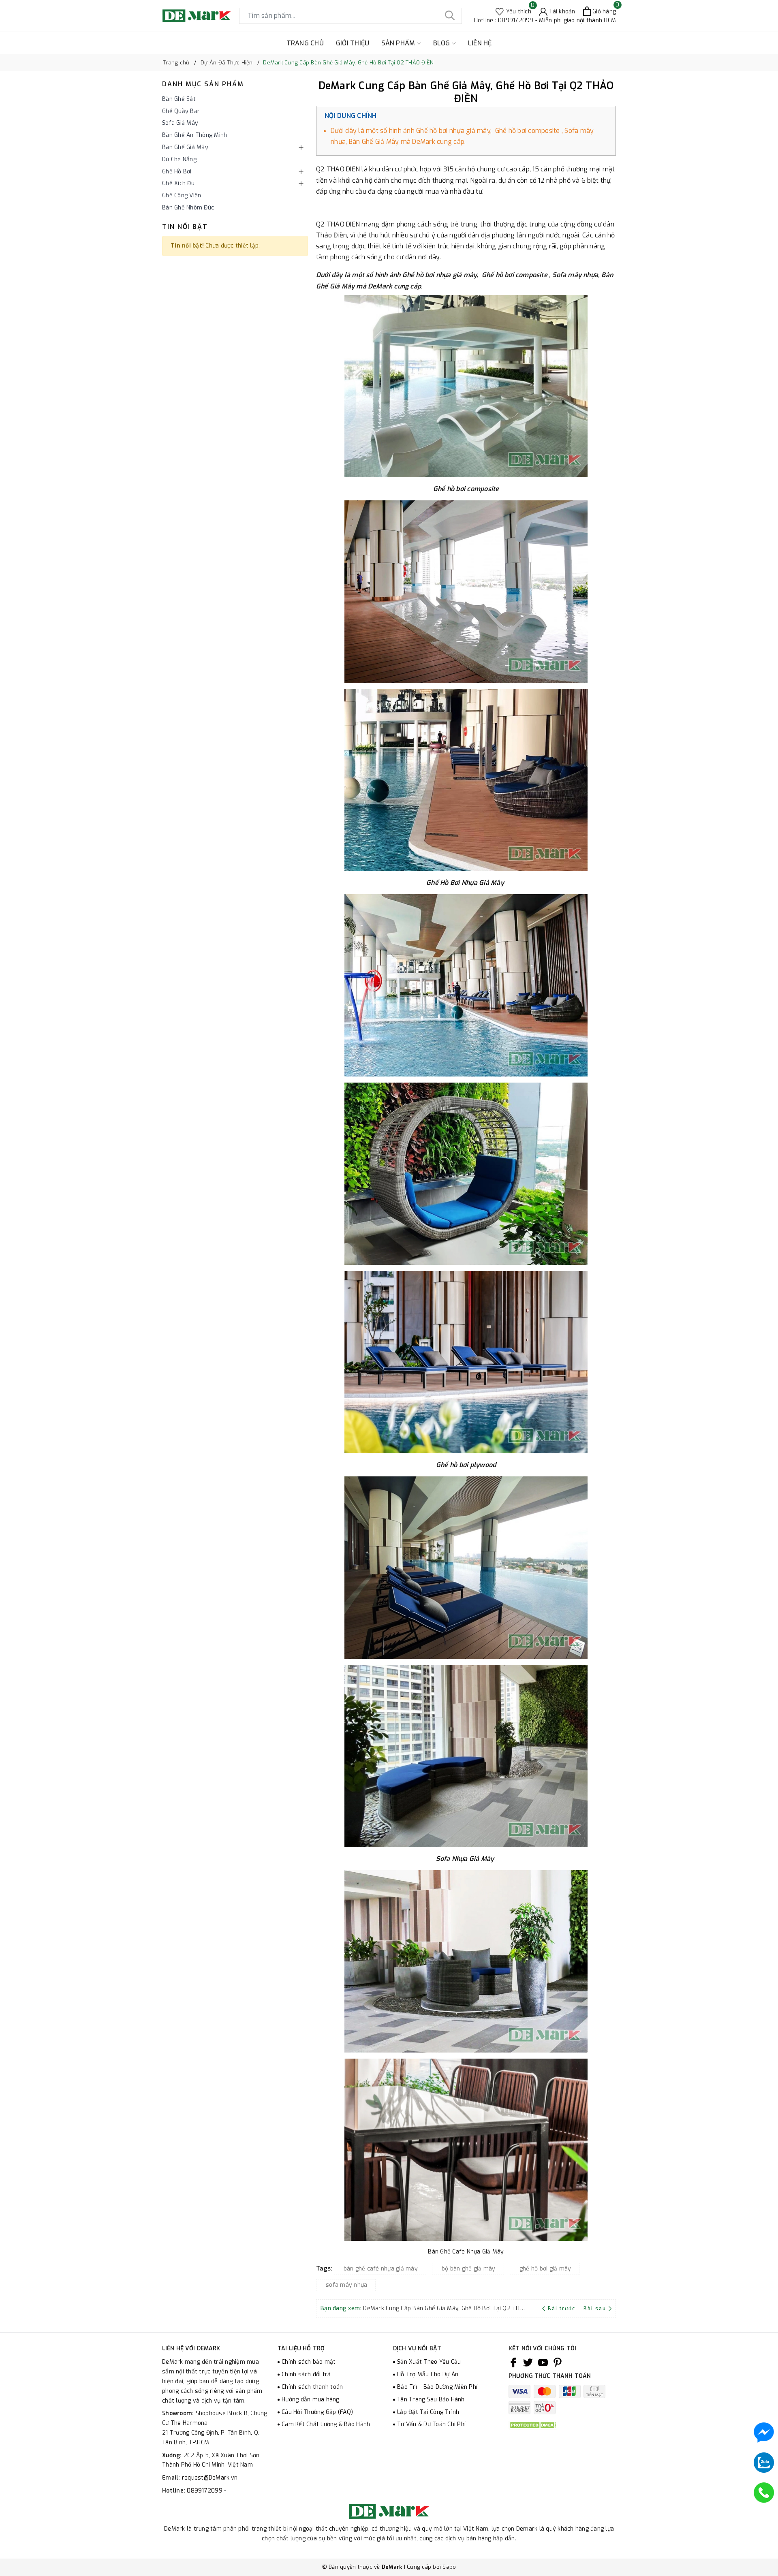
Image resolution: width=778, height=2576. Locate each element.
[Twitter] (528, 2362)
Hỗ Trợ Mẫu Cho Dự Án (428, 2374)
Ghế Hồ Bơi (177, 172)
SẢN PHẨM (399, 43)
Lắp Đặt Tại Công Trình (428, 2412)
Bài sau (595, 2309)
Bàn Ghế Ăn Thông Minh (194, 135)
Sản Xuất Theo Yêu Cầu (429, 2362)
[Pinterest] (558, 2362)
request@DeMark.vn (210, 2478)
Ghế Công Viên (182, 195)
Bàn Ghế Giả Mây (185, 147)
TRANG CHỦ (305, 43)
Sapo (449, 2567)
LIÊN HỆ (480, 43)
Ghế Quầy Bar (181, 111)
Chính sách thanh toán (312, 2387)
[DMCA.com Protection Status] (533, 2425)
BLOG (442, 43)
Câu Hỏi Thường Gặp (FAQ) (317, 2412)
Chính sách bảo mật (309, 2362)
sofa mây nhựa (346, 2285)
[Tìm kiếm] (450, 16)
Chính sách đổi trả (306, 2374)
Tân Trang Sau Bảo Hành (431, 2400)
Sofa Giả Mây (180, 123)
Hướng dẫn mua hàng (311, 2400)
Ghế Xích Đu (178, 183)
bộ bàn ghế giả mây (469, 2269)
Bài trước (562, 2309)
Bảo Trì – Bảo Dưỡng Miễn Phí (437, 2387)
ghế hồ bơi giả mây (545, 2269)
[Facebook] (513, 2362)
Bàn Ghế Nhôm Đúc (188, 208)
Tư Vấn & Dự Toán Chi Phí (431, 2424)
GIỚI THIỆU (353, 43)
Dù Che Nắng (179, 159)
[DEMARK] (197, 16)
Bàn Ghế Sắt (179, 99)
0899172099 (205, 2491)
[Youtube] (543, 2362)
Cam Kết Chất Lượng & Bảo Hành (326, 2424)
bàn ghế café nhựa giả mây (381, 2269)
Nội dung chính (351, 116)
